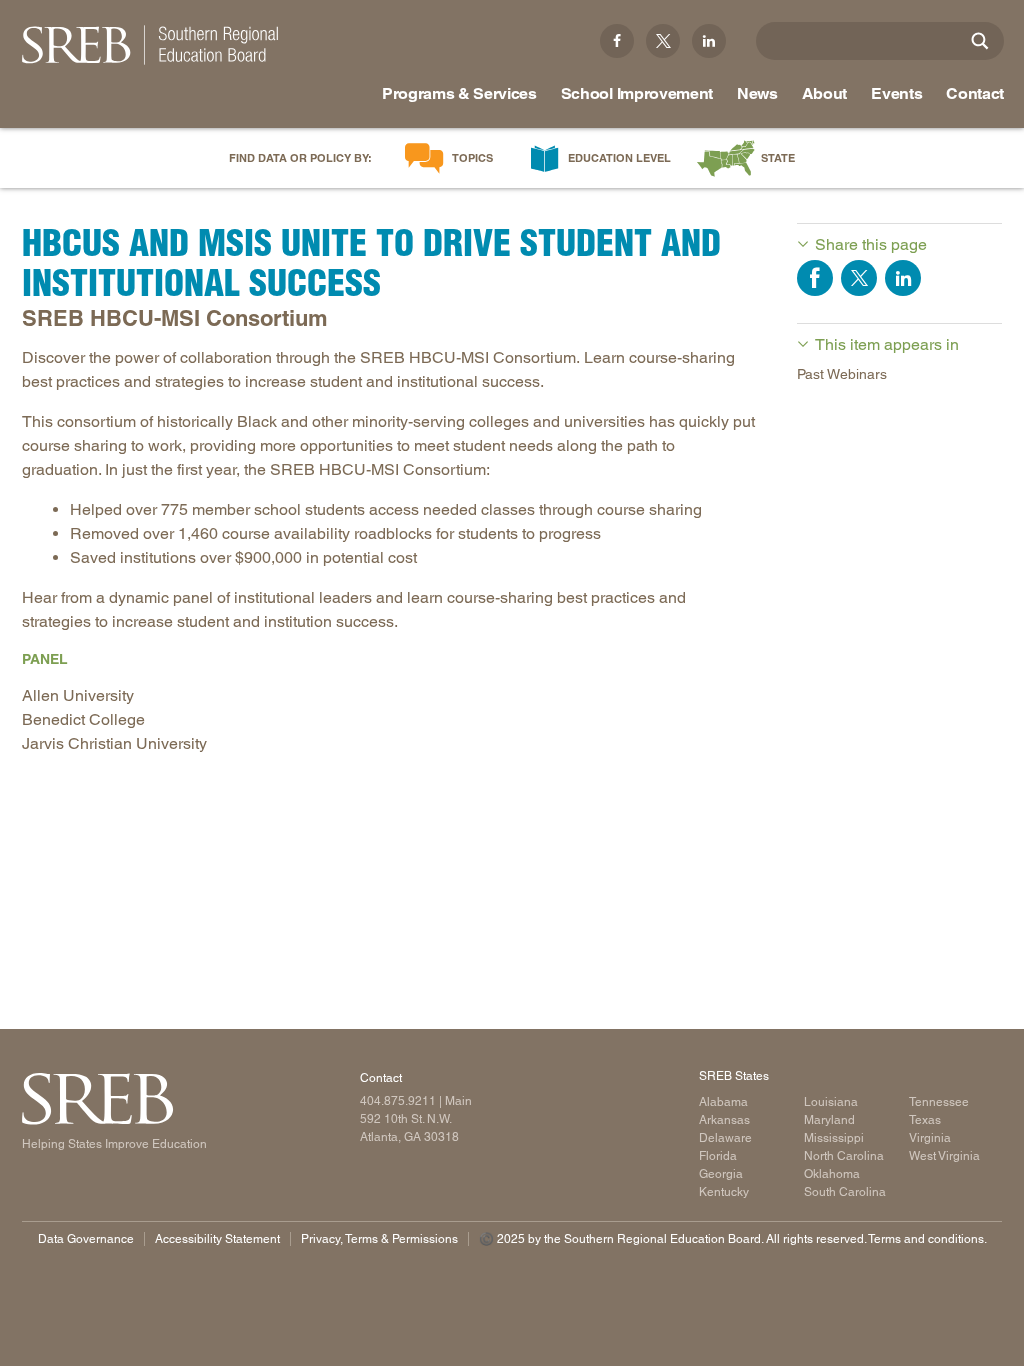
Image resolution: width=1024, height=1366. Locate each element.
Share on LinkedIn (903, 278)
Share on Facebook (815, 278)
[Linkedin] (709, 41)
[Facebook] (617, 41)
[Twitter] (663, 41)
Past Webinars (842, 374)
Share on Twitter (859, 278)
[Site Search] (980, 41)
